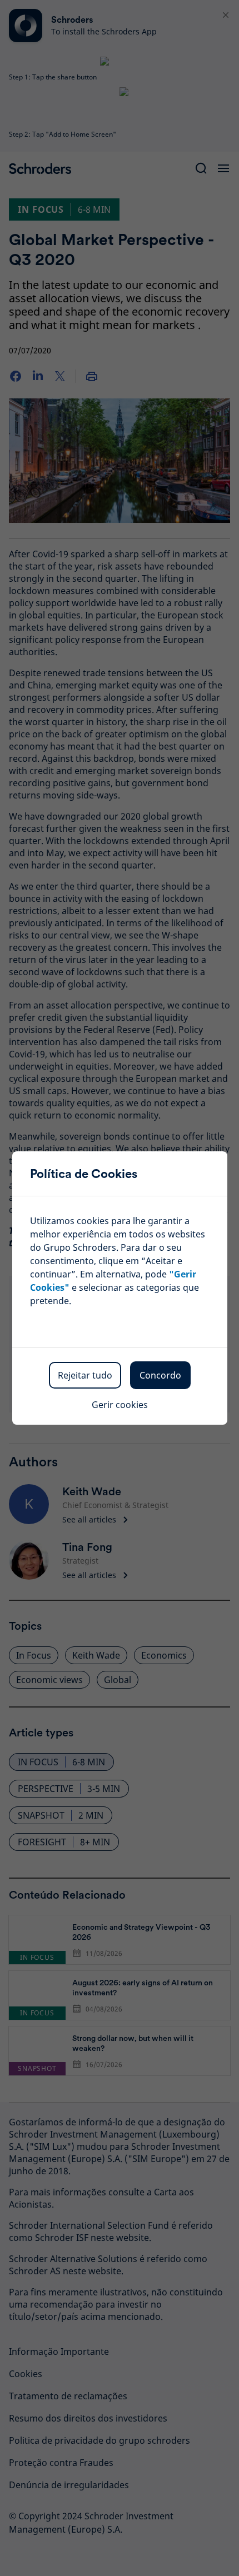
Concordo (160, 1375)
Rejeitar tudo (85, 1375)
